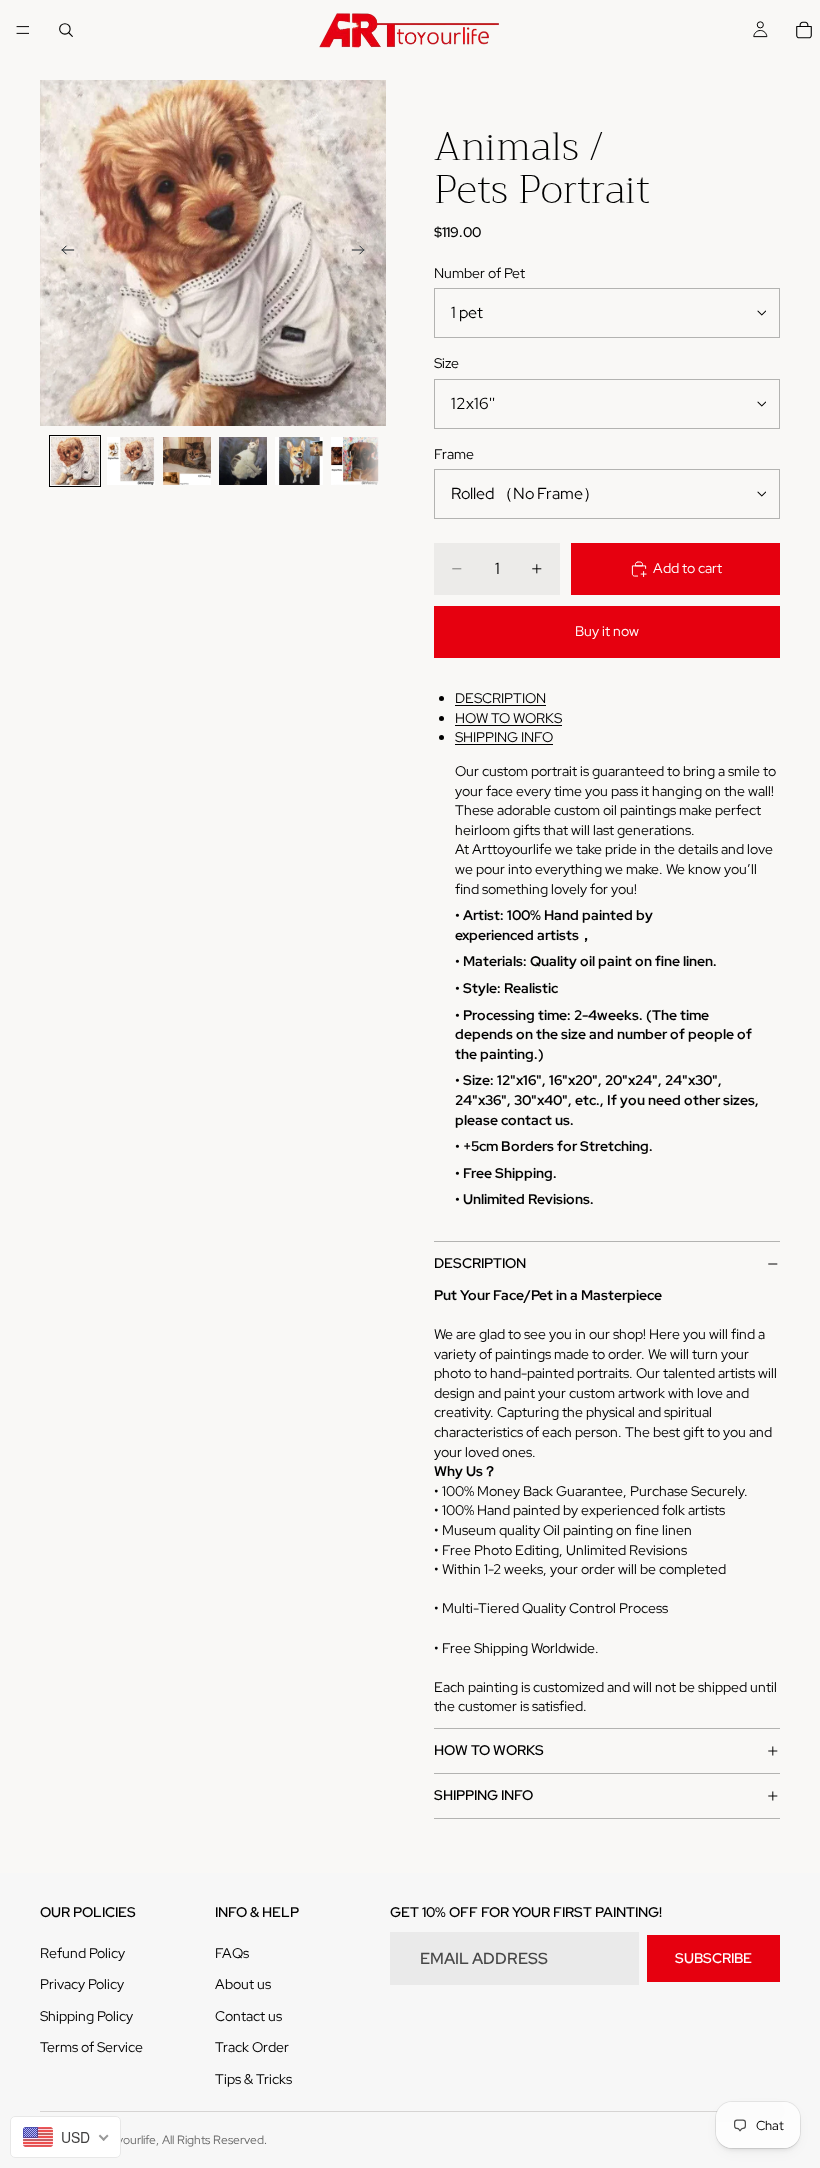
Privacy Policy (82, 1984)
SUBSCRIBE (713, 1958)
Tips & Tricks (253, 2079)
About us (243, 1984)
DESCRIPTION (500, 698)
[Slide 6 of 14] (355, 461)
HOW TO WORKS (508, 718)
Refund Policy (82, 1953)
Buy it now (607, 631)
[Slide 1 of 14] (75, 461)
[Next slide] (364, 253)
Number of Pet (479, 273)
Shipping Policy (86, 2016)
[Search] (66, 30)
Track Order (252, 2047)
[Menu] (23, 30)
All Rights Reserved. (214, 2140)
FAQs (232, 1953)
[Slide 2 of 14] (131, 461)
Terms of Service (91, 2047)
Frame (454, 454)
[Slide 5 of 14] (299, 461)
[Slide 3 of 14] (187, 461)
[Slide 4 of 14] (243, 461)
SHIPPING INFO (504, 737)
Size (446, 363)
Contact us (248, 2016)
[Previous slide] (62, 253)
